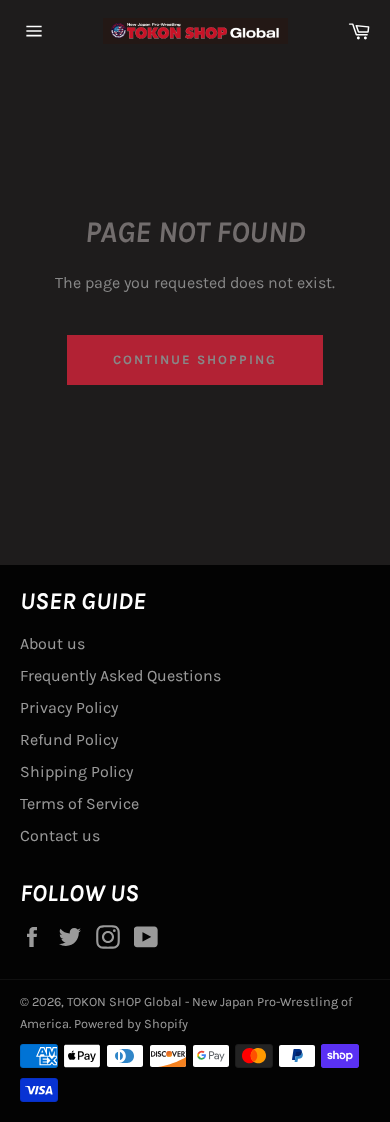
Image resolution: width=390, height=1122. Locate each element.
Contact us (60, 835)
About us (52, 643)
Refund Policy (69, 739)
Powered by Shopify (131, 1023)
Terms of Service (79, 803)
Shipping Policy (76, 771)
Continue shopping (194, 359)
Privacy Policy (69, 707)
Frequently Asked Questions (120, 675)
